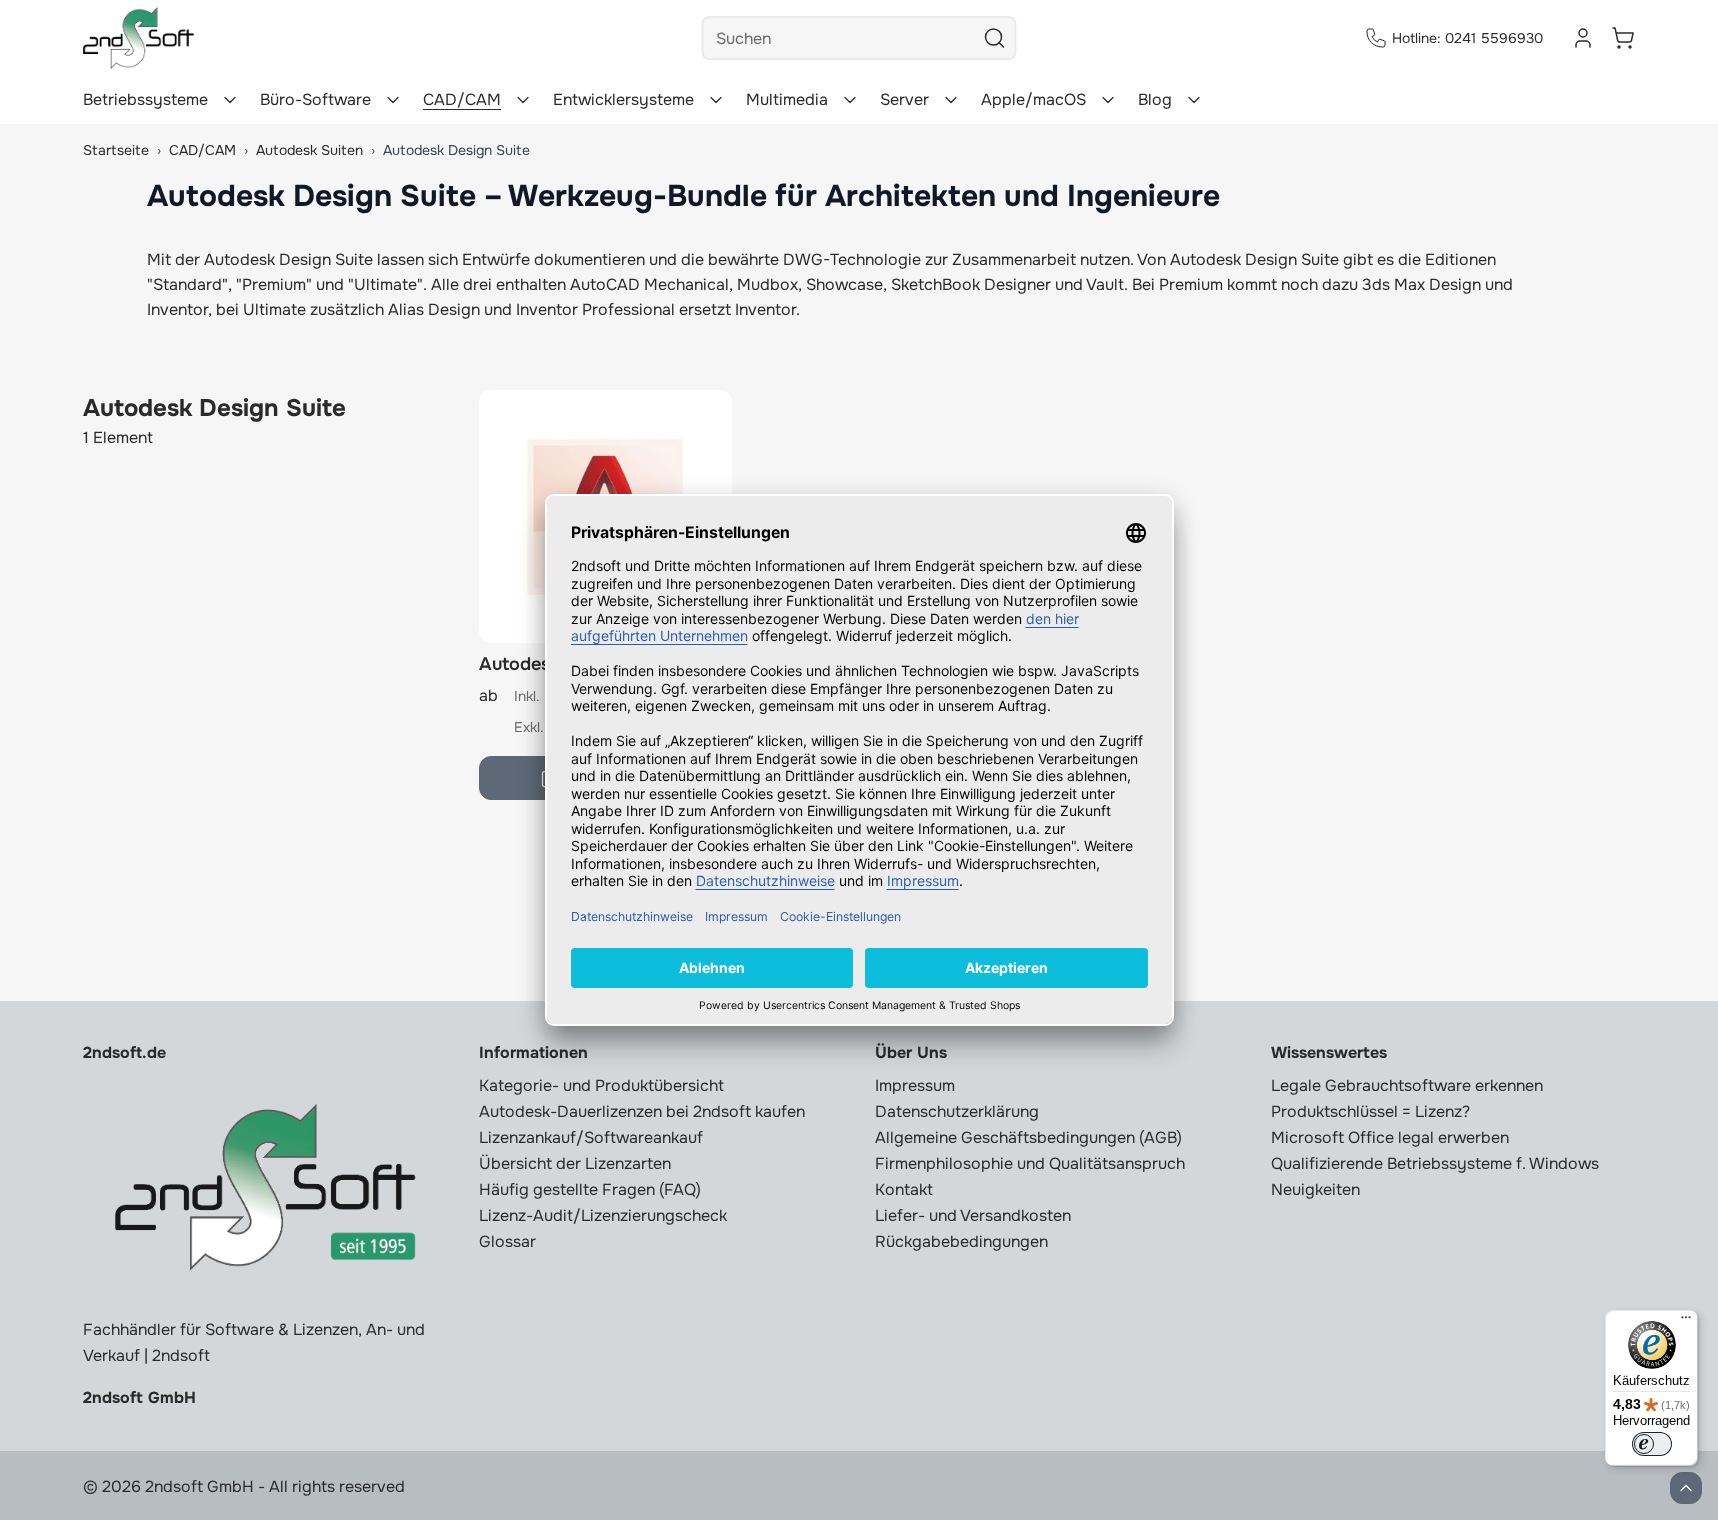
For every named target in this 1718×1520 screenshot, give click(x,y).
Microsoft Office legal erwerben (1390, 1137)
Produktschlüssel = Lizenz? (1370, 1111)
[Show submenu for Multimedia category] (850, 100)
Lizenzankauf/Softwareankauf (591, 1137)
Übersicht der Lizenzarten (575, 1163)
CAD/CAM (462, 99)
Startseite (116, 150)
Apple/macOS (1033, 99)
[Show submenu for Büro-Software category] (393, 100)
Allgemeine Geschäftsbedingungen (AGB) (1028, 1137)
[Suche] (995, 38)
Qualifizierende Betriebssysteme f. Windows (1435, 1163)
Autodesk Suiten (309, 150)
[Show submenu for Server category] (951, 100)
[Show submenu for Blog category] (1194, 100)
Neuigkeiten (1315, 1189)
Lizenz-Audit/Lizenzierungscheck (603, 1215)
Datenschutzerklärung (957, 1111)
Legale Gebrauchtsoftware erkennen (1407, 1085)
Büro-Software (315, 99)
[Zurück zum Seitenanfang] (1686, 1488)
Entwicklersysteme (623, 99)
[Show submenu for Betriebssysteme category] (230, 100)
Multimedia (787, 99)
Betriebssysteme (145, 99)
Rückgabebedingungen (961, 1241)
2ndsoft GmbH (139, 1397)
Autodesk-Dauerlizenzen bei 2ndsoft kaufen (642, 1111)
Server (904, 99)
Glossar (507, 1241)
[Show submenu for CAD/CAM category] (523, 100)
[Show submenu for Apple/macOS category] (1108, 100)
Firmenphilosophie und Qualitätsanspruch (1030, 1163)
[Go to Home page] (138, 38)
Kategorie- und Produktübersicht (601, 1085)
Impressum (915, 1085)
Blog (1155, 99)
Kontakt (904, 1189)
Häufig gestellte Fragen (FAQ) (590, 1189)
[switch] (1652, 1444)
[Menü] (1686, 1322)
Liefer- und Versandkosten (973, 1215)
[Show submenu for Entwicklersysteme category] (716, 100)
